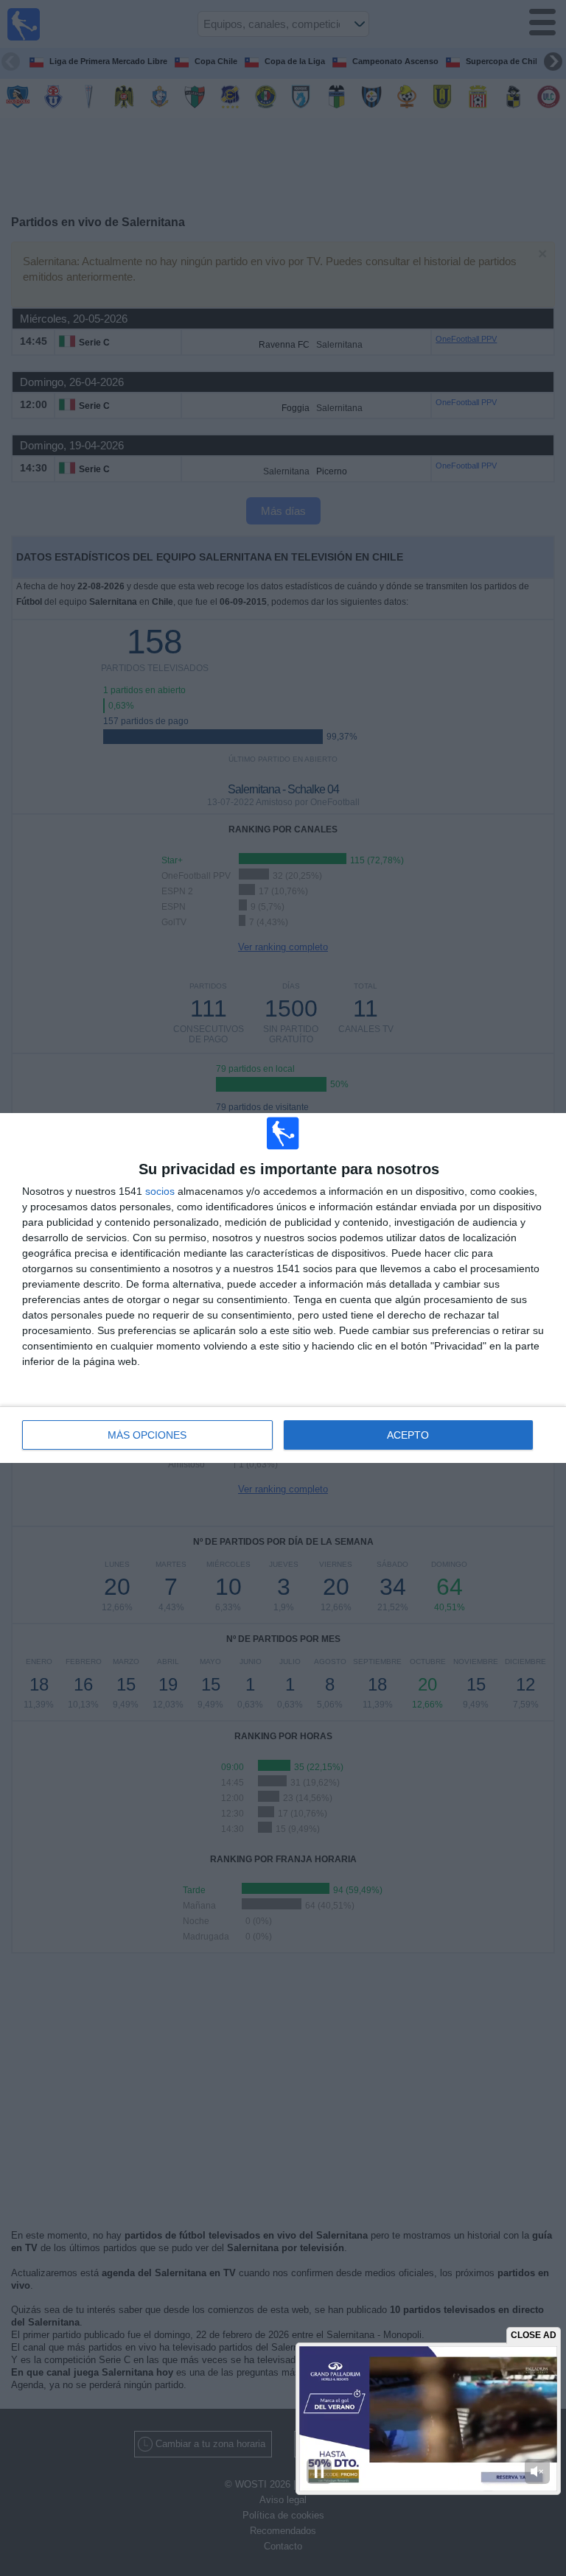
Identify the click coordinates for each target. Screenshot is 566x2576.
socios (160, 1191)
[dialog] (283, 1288)
